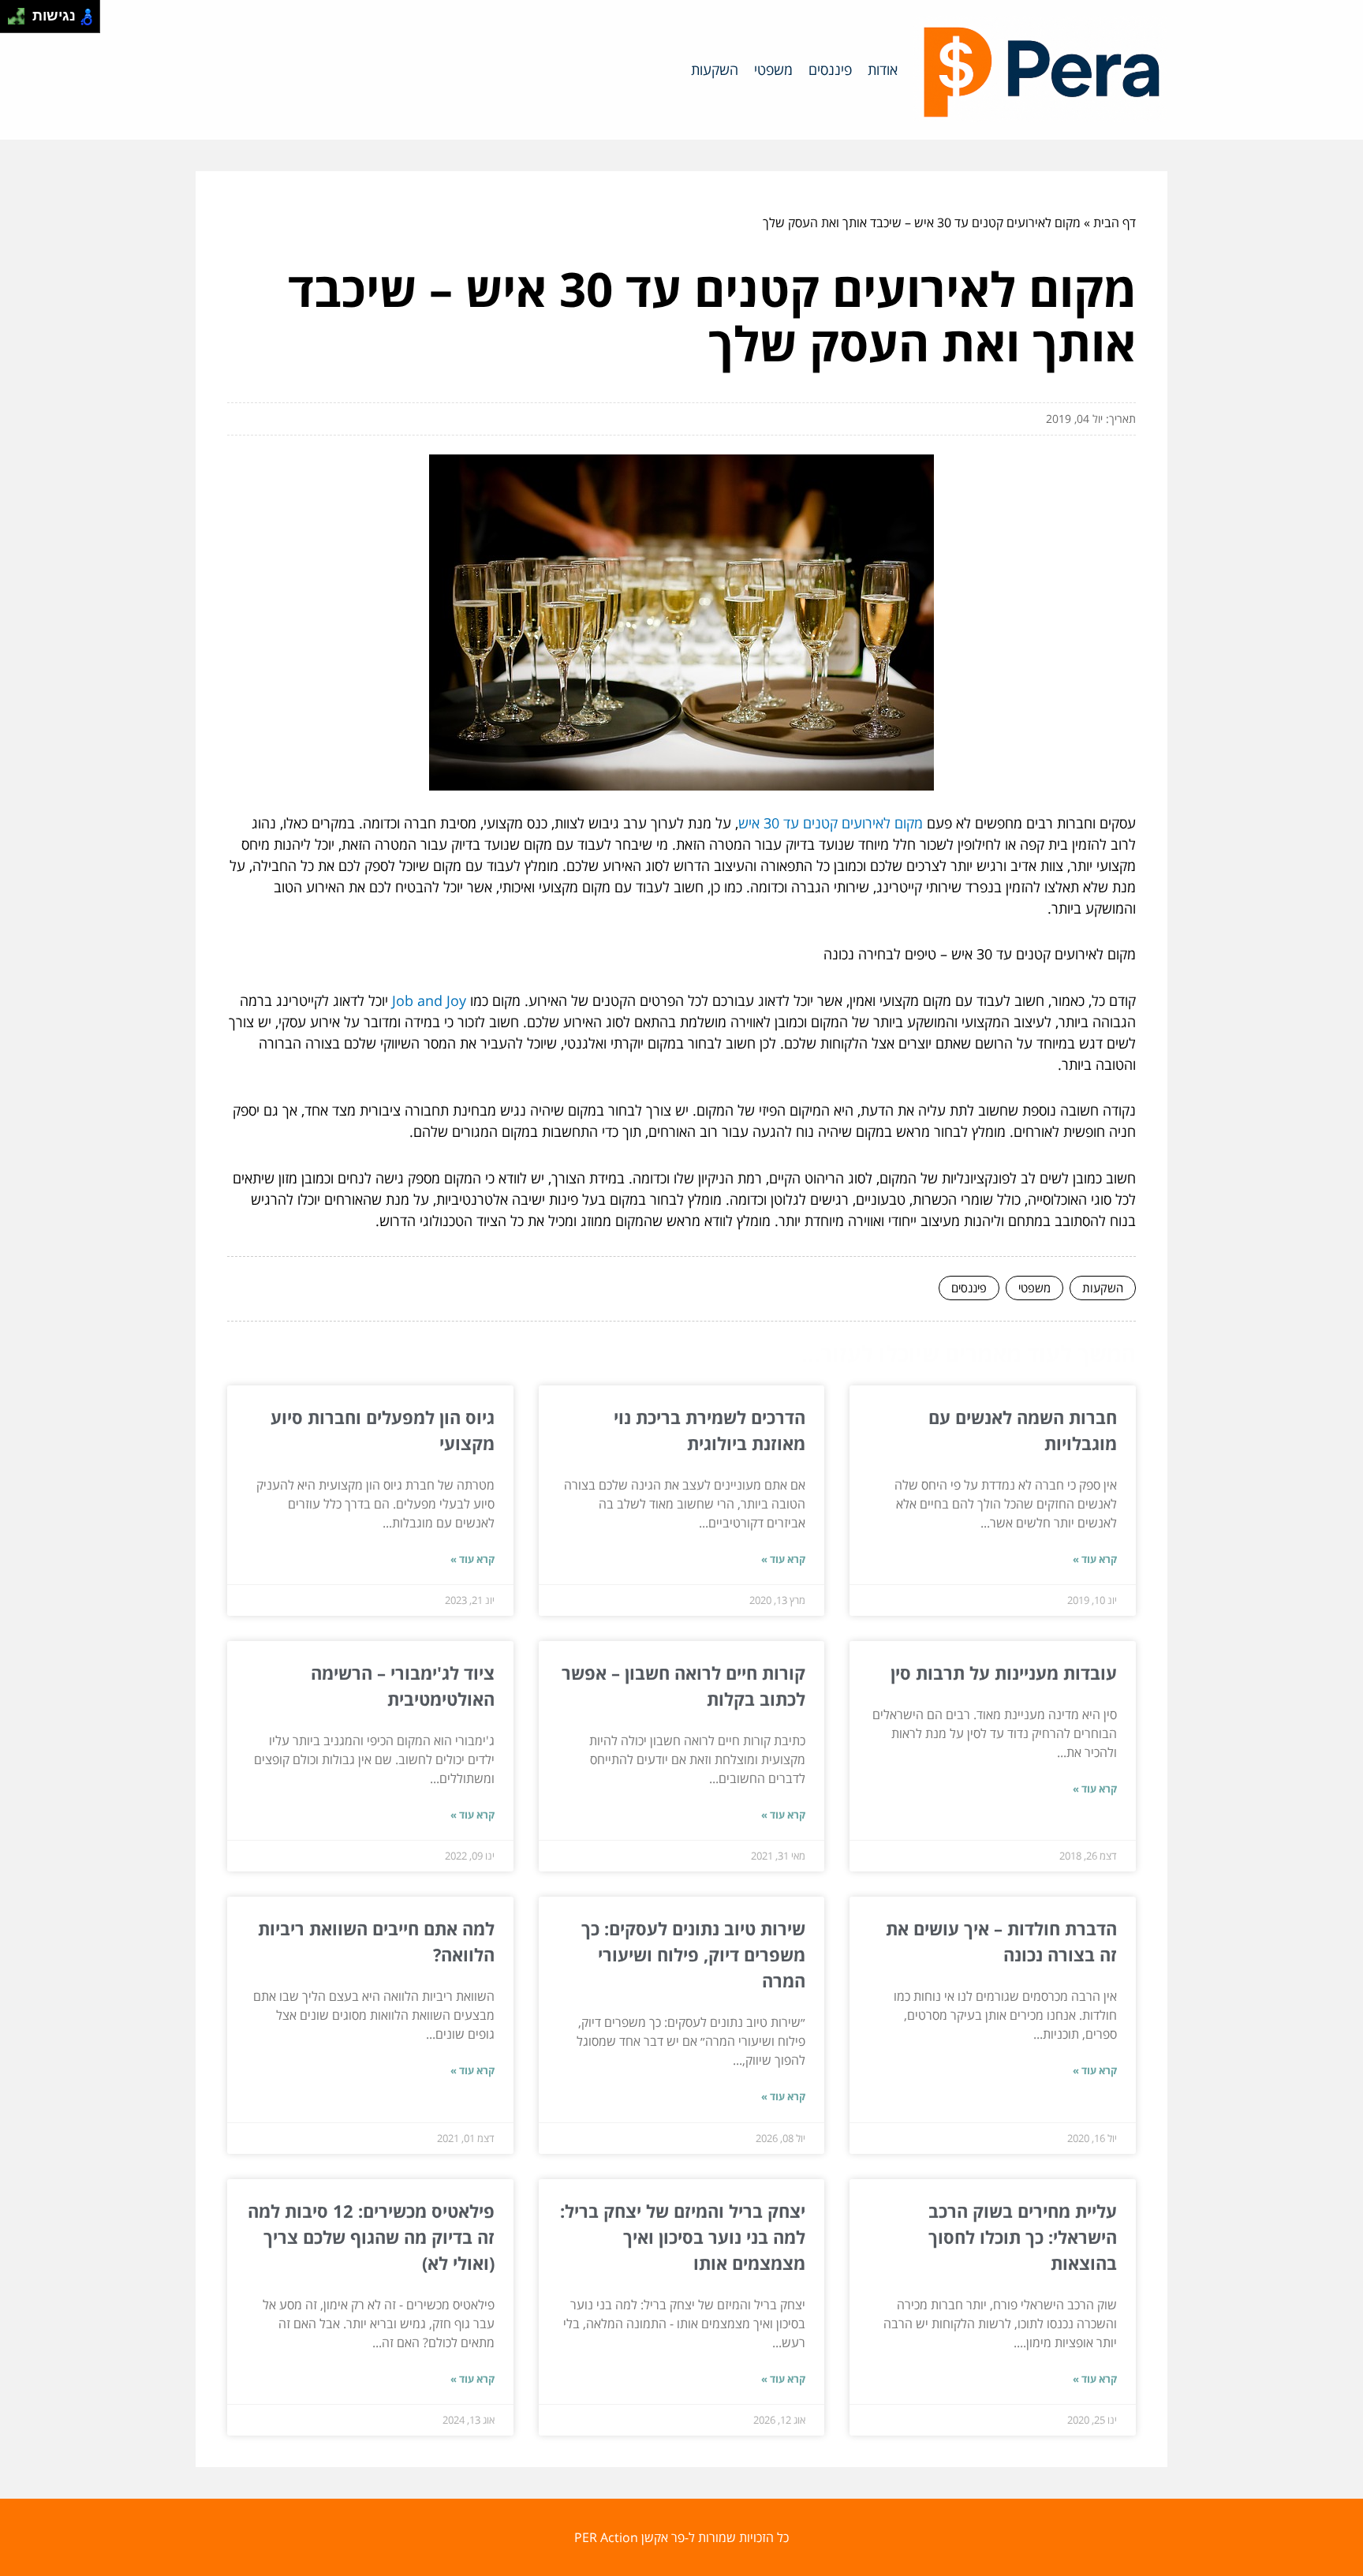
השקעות (715, 69)
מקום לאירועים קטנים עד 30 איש (831, 823)
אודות (883, 69)
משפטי (773, 69)
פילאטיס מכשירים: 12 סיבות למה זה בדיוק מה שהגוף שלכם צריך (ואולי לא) (371, 2237)
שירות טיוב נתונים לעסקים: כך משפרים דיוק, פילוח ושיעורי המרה (693, 1954)
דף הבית (1115, 222)
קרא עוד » (1095, 1559)
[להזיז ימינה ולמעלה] (21, 12)
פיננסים (830, 69)
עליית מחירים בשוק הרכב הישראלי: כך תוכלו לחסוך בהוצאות (1023, 2237)
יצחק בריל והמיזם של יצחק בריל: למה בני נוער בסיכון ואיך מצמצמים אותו (683, 2237)
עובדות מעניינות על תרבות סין (1004, 1673)
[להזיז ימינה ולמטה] (21, 21)
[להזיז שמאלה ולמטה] (12, 21)
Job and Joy (429, 1000)
